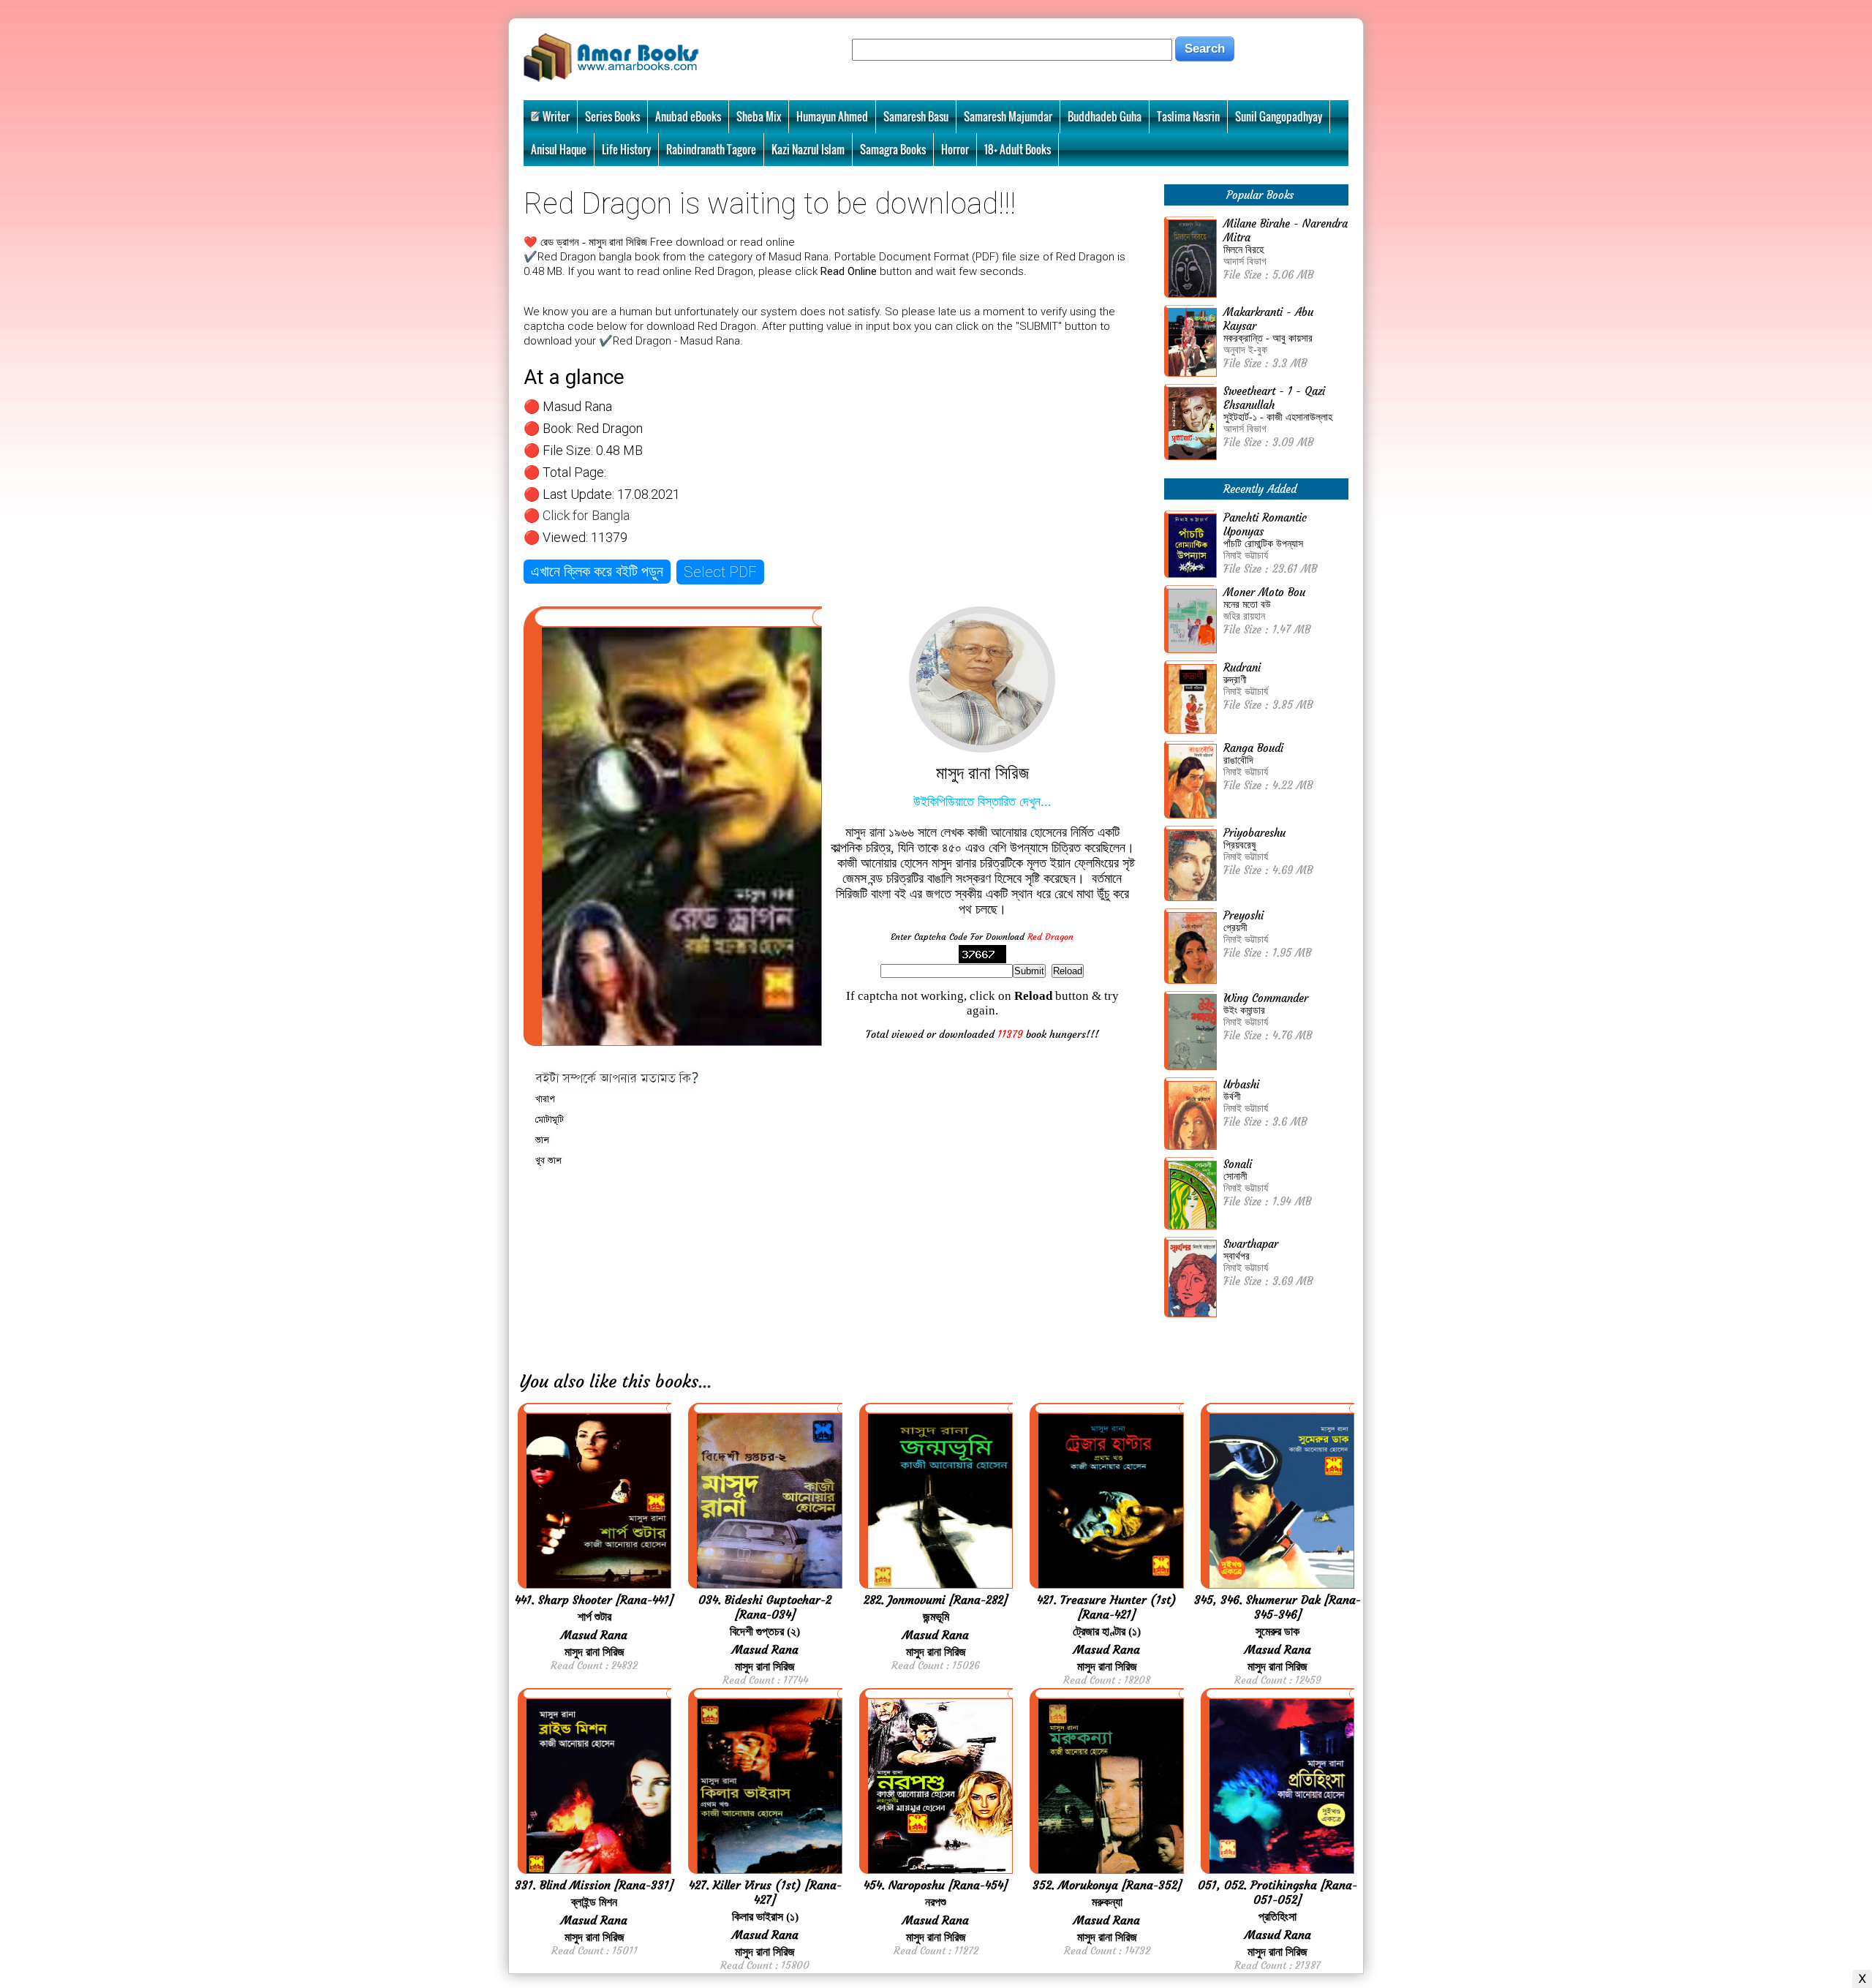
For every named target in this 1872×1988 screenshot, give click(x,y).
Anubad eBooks (688, 116)
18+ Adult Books (1018, 149)
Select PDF (720, 572)
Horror (955, 149)
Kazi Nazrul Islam (808, 149)
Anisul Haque (559, 149)
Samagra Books (893, 149)
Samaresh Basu (916, 116)
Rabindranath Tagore (711, 149)
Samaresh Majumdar (1008, 116)
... (705, 1382)
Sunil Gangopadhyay (1279, 116)
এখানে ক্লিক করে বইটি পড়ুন (597, 571)
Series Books (612, 116)
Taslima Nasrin (1188, 116)
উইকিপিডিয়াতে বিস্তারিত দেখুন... (982, 802)
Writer (556, 116)
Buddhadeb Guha (1105, 116)
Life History (626, 149)
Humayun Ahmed (832, 116)
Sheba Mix (759, 116)
